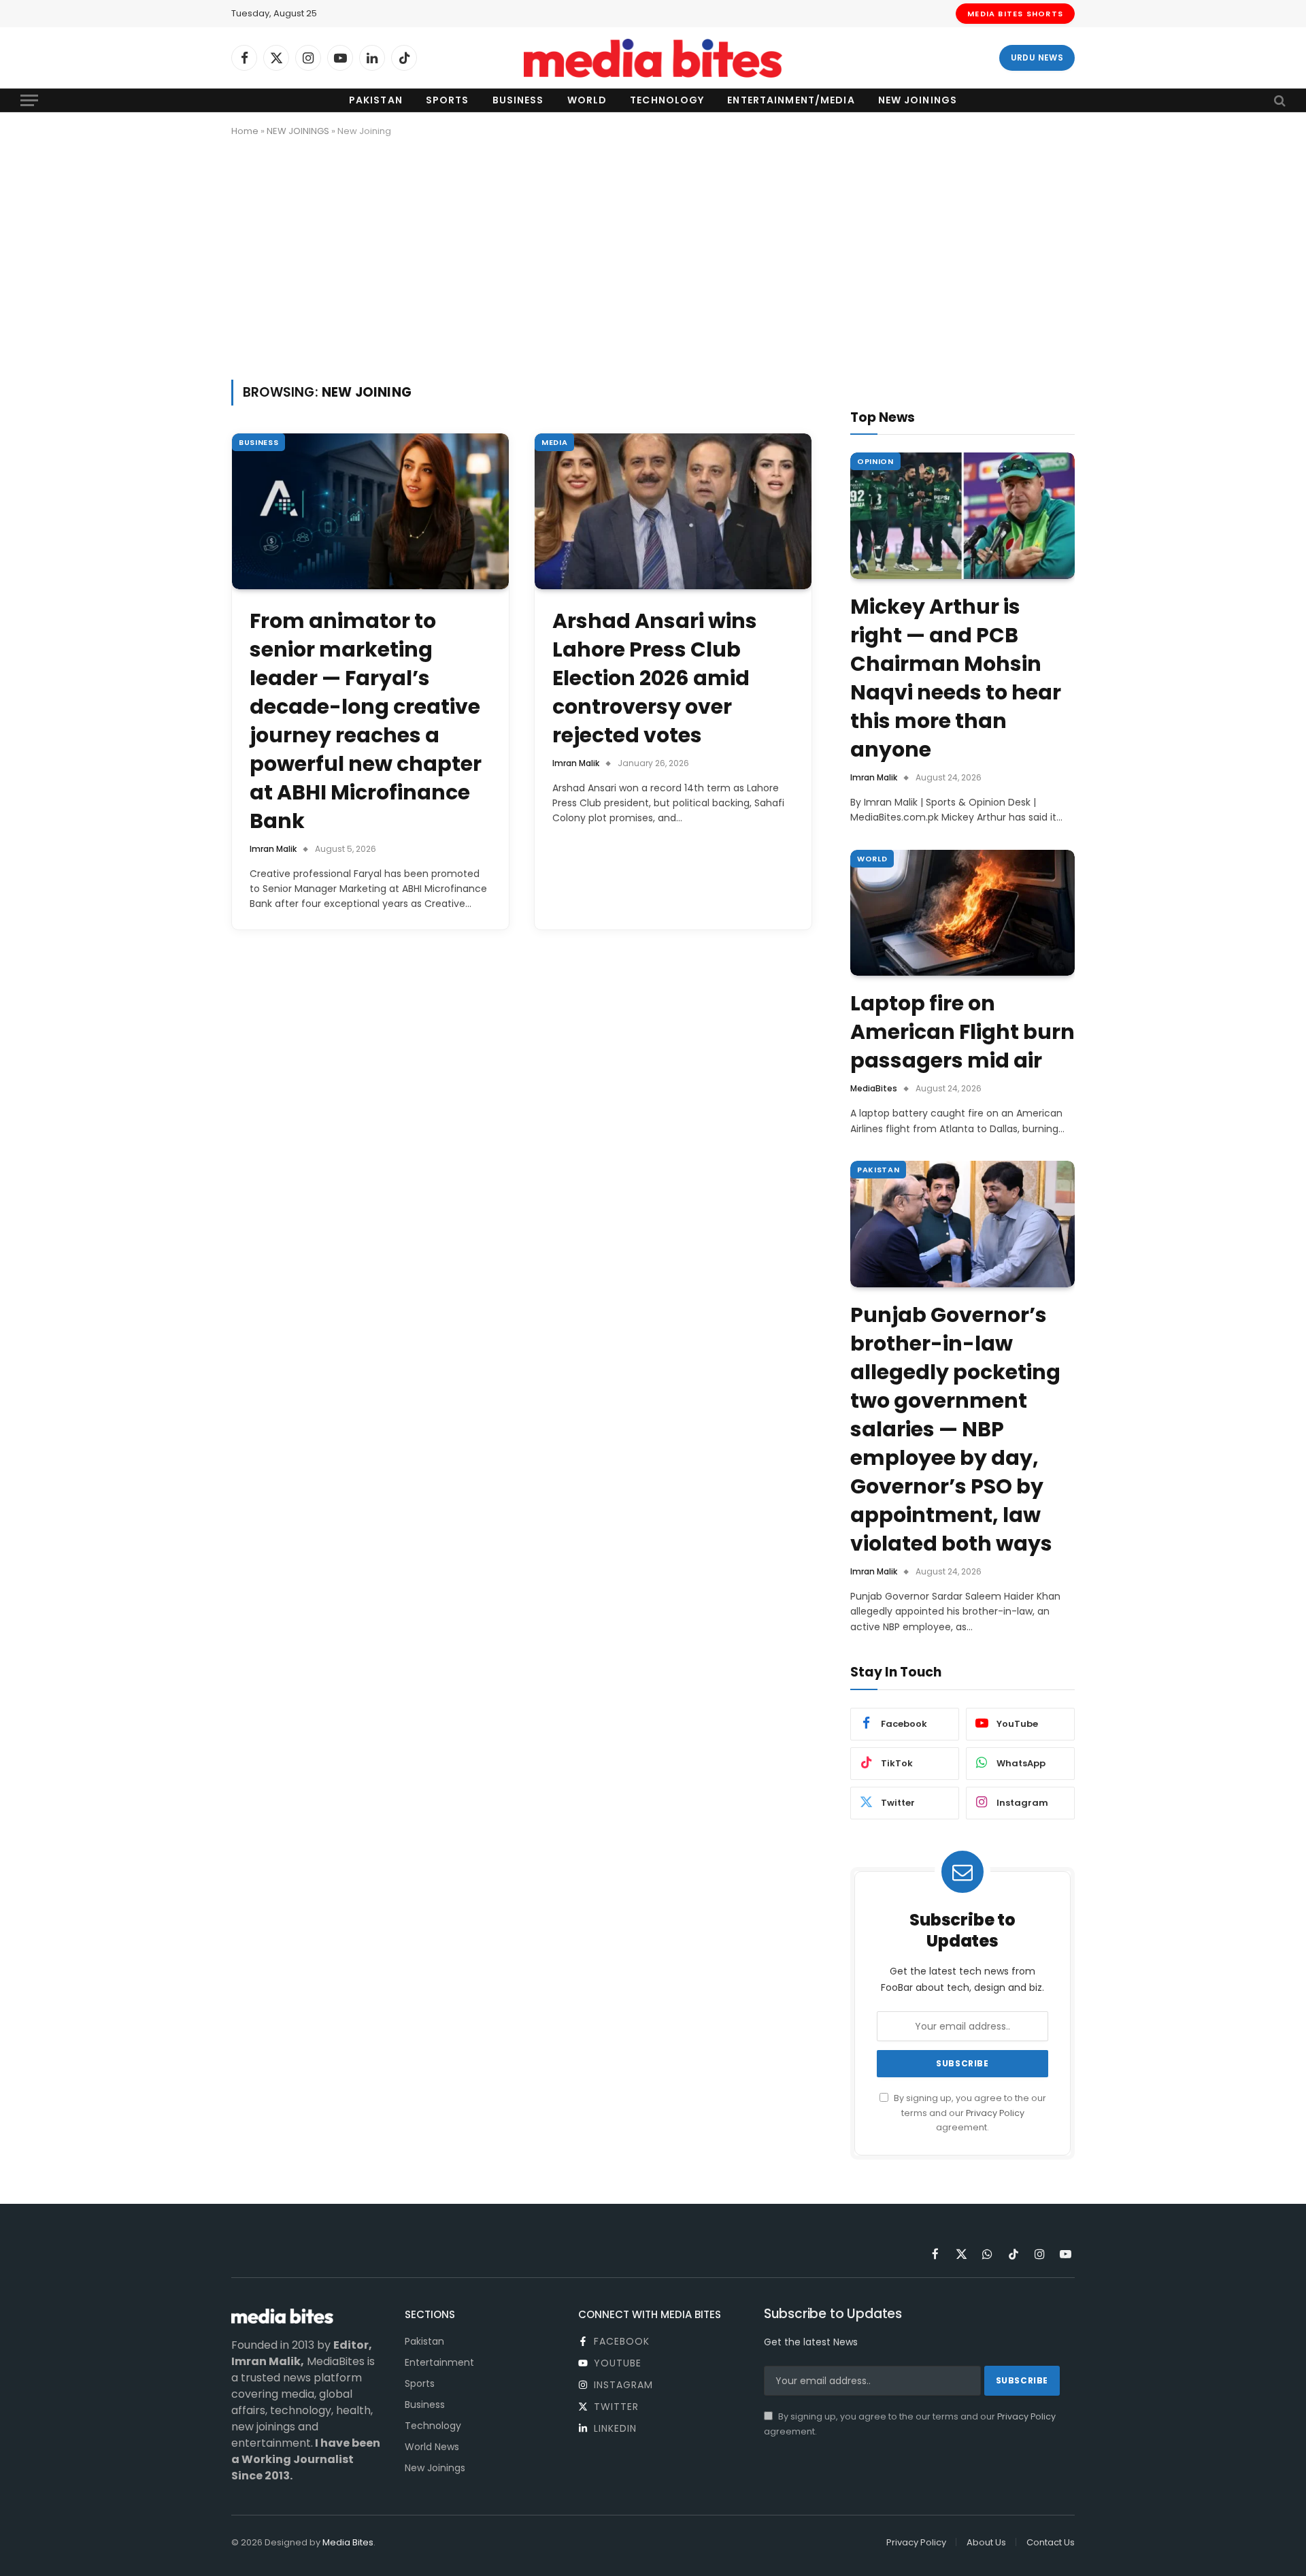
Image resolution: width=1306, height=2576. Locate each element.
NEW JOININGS (298, 131)
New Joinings (918, 100)
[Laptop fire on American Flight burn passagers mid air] (962, 913)
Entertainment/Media (791, 100)
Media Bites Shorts (1015, 14)
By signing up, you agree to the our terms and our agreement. (969, 2113)
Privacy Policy (995, 2113)
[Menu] (29, 100)
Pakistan (376, 100)
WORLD (872, 859)
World (587, 100)
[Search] (1278, 100)
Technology (667, 100)
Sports (448, 100)
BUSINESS (258, 442)
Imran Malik (273, 849)
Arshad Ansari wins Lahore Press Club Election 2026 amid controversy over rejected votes (655, 678)
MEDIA (554, 442)
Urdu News (1037, 57)
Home (245, 131)
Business (518, 100)
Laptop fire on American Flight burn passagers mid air (962, 1032)
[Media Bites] (653, 58)
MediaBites (874, 1088)
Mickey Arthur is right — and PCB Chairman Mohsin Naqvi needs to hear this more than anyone (956, 678)
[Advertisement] (653, 256)
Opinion (875, 461)
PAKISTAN (878, 1170)
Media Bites (348, 2542)
